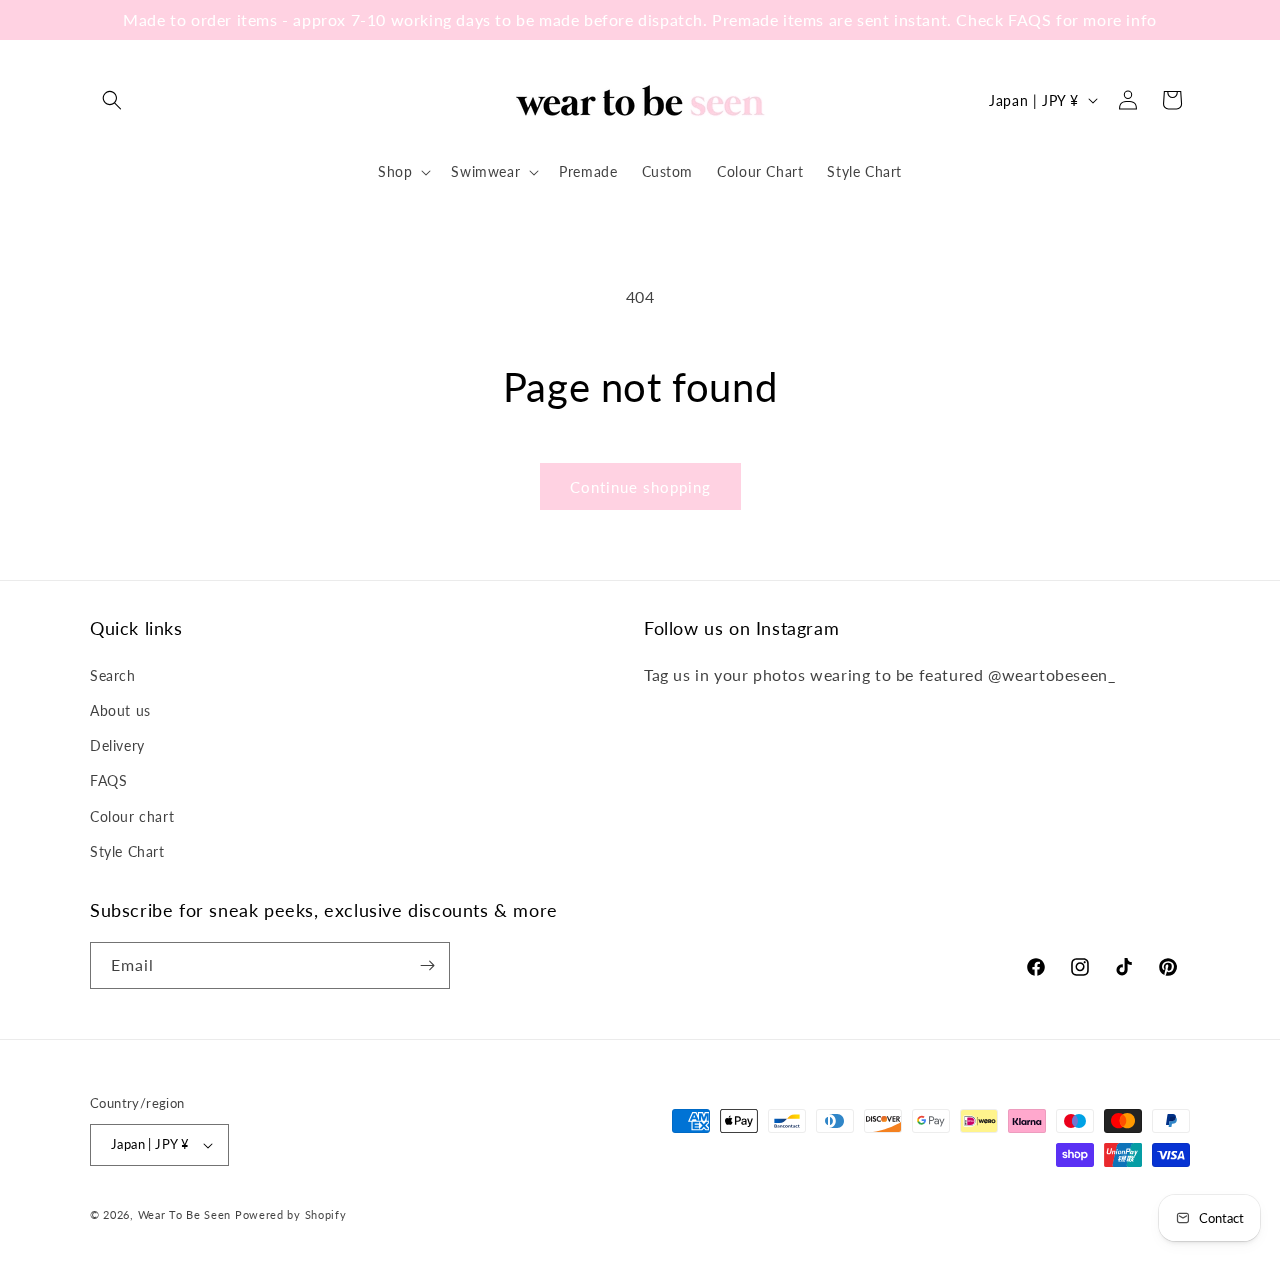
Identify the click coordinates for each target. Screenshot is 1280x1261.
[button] (112, 100)
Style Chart (127, 851)
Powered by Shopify (291, 1214)
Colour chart (132, 816)
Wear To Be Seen (185, 1214)
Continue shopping (640, 487)
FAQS (108, 780)
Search (113, 675)
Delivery (117, 745)
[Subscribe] (427, 965)
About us (120, 710)
